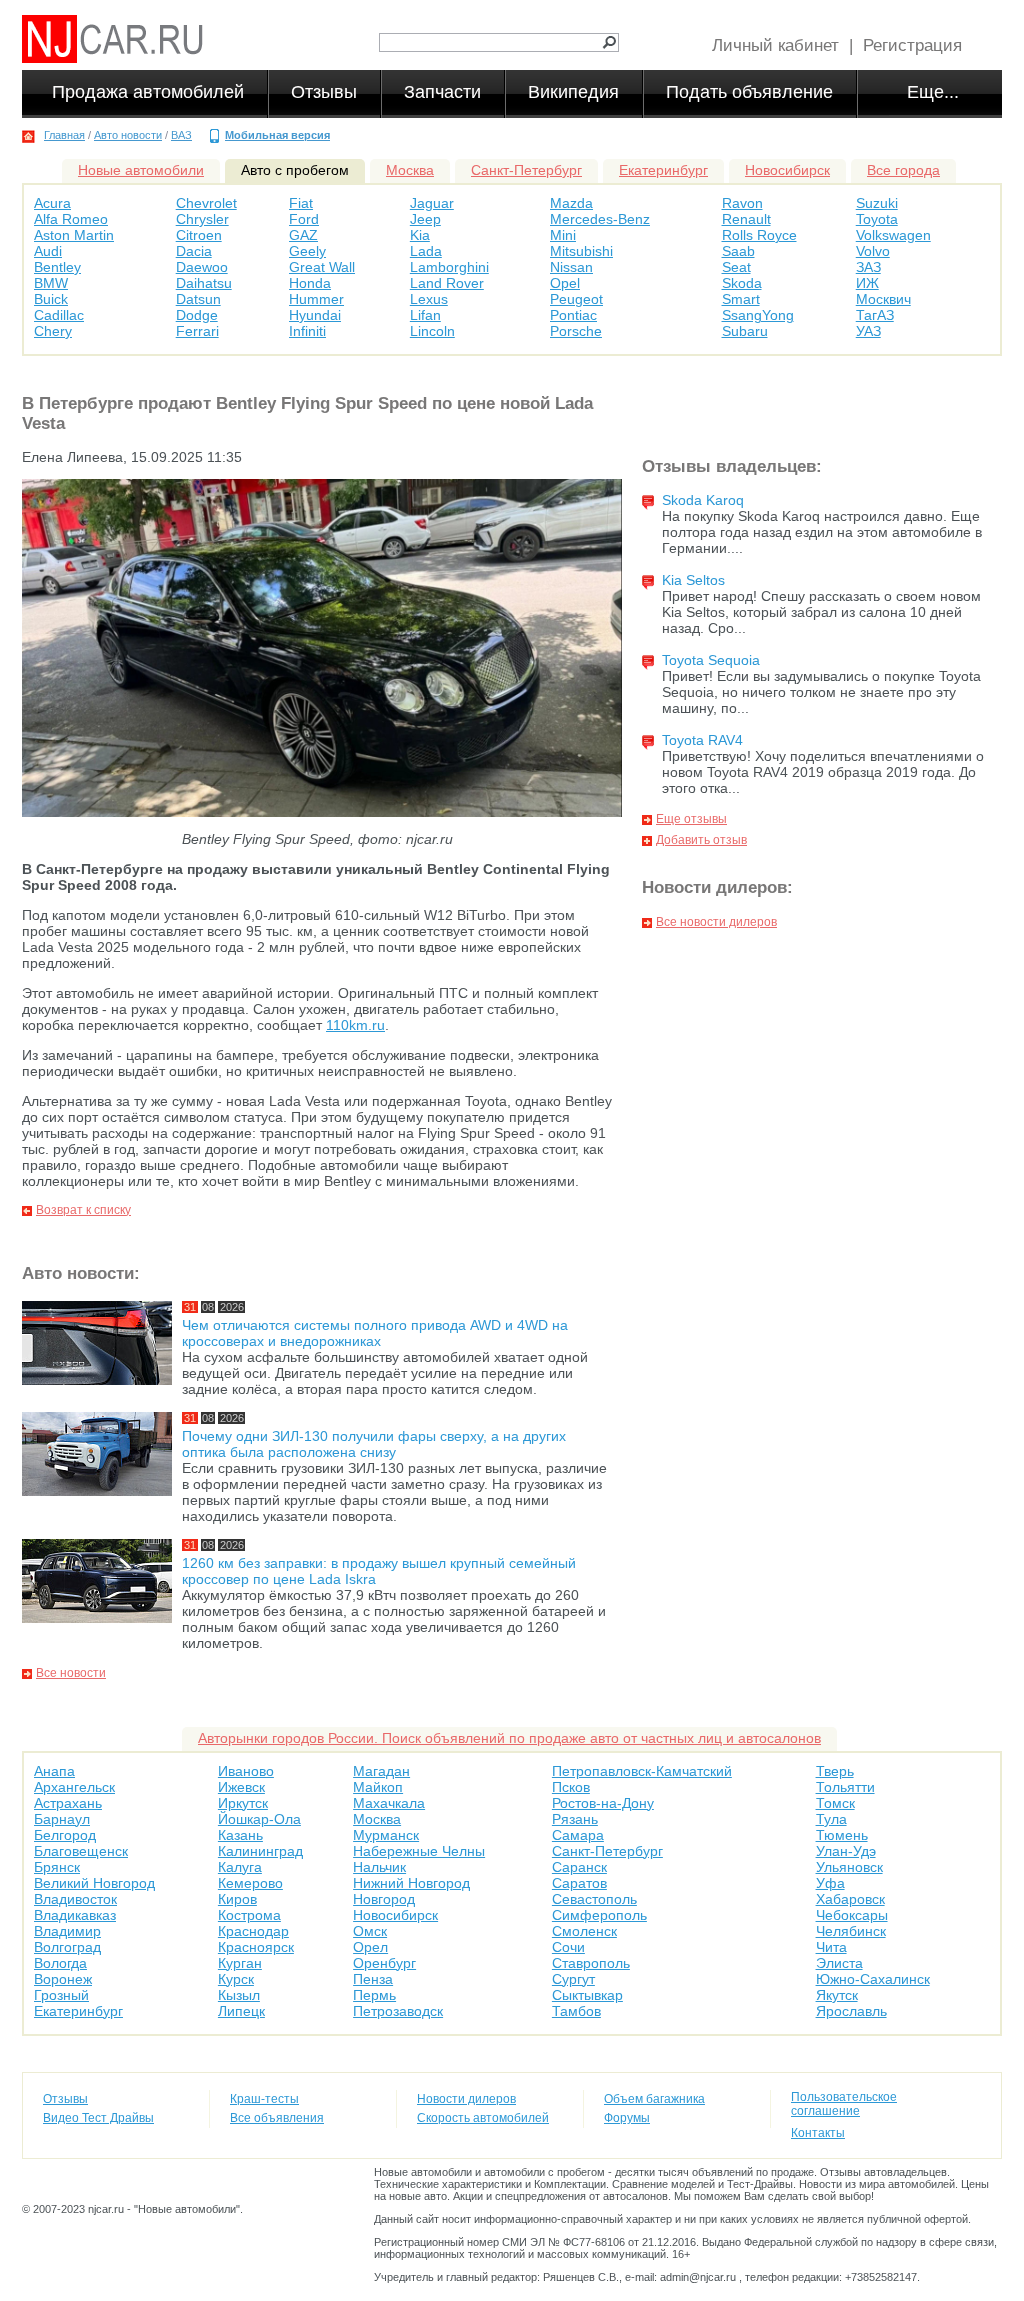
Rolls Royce (759, 235)
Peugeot (576, 299)
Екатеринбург (663, 170)
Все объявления (277, 2118)
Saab (738, 251)
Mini (563, 235)
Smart (741, 299)
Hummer (316, 299)
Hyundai (315, 315)
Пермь (374, 1995)
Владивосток (75, 1899)
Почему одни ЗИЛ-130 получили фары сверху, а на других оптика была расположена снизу (374, 1444)
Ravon (742, 203)
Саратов (579, 1883)
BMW (51, 283)
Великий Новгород (94, 1883)
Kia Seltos (693, 580)
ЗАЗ (868, 267)
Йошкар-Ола (259, 1819)
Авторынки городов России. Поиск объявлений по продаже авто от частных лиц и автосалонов (509, 1738)
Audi (48, 251)
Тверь (835, 1771)
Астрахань (68, 1803)
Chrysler (202, 219)
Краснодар (253, 1931)
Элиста (839, 1963)
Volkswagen (893, 235)
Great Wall (322, 267)
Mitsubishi (581, 251)
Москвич (883, 299)
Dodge (197, 315)
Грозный (61, 1995)
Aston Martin (74, 235)
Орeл (370, 1947)
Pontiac (573, 315)
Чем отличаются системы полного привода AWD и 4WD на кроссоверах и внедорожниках (375, 1333)
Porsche (576, 331)
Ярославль (851, 2011)
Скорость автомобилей (483, 2118)
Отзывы (324, 92)
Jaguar (432, 203)
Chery (53, 331)
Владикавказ (75, 1915)
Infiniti (307, 331)
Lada (426, 251)
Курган (240, 1963)
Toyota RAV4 (702, 740)
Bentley (57, 267)
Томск (835, 1803)
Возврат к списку (83, 1210)
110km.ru (355, 1025)
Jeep (425, 219)
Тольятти (845, 1787)
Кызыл (239, 1995)
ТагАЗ (875, 315)
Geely (307, 251)
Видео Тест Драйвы (98, 2118)
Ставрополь (591, 1963)
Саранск (579, 1867)
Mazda (571, 203)
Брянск (57, 1867)
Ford (304, 219)
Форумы (627, 2118)
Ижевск (241, 1787)
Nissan (571, 267)
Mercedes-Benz (600, 219)
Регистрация (912, 45)
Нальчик (379, 1867)
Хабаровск (850, 1899)
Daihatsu (204, 283)
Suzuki (877, 203)
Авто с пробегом (295, 170)
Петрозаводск (398, 2011)
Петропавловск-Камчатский (642, 1771)
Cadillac (59, 315)
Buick (51, 299)
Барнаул (62, 1819)
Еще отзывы (691, 819)
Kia (420, 235)
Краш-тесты (264, 2099)
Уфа (830, 1883)
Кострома (249, 1915)
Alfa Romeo (71, 219)
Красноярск (256, 1947)
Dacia (194, 251)
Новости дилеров (466, 2099)
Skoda (742, 283)
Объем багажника (654, 2099)
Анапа (54, 1771)
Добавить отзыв (701, 840)
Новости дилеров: (717, 887)
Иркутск (243, 1803)
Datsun (198, 299)
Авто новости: (81, 1273)
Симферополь (599, 1915)
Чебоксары (852, 1915)
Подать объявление (749, 92)
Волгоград (67, 1947)
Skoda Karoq (703, 500)
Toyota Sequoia (711, 660)
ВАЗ (181, 135)
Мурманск (386, 1835)
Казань (240, 1835)
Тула (831, 1819)
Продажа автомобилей (148, 92)
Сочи (568, 1947)
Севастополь (594, 1899)
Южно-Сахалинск (873, 1979)
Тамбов (576, 2011)
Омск (370, 1931)
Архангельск (74, 1787)
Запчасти (442, 92)
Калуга (240, 1867)
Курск (236, 1979)
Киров (237, 1899)
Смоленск (584, 1931)
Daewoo (202, 267)
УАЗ (868, 331)
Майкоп (378, 1787)
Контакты (818, 2133)
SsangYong (758, 315)
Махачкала (389, 1803)
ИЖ (867, 283)
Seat (736, 267)
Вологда (60, 1963)
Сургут (573, 1979)
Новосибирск (787, 170)
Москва (410, 170)
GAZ (303, 235)
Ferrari (197, 331)
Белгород (65, 1835)
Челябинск (851, 1931)
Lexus (429, 299)
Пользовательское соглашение (844, 2104)
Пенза (373, 1979)
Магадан (381, 1771)
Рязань (575, 1819)
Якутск (837, 1995)
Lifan (425, 315)
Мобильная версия (277, 135)
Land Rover (447, 283)
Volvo (873, 251)
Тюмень (842, 1835)
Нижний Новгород (411, 1883)
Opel (565, 283)
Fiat (301, 203)
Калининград (260, 1851)
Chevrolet (206, 203)
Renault (746, 219)
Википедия (573, 92)
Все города (903, 170)
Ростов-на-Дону (603, 1803)
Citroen (199, 235)
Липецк (241, 2011)
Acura (52, 203)
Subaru (745, 331)
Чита (831, 1947)
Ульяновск (849, 1867)
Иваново (246, 1771)
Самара (578, 1835)
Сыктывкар (587, 1995)
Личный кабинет (775, 45)
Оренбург (384, 1963)
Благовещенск (81, 1851)
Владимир (67, 1931)
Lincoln (432, 331)
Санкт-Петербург (526, 170)
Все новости (71, 1673)
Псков (571, 1787)
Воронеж (63, 1979)
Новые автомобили (141, 170)
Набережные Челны (419, 1851)
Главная (64, 135)
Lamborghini (449, 267)
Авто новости (128, 135)
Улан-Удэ (846, 1851)
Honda (310, 283)
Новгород (384, 1899)
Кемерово (250, 1883)
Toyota (877, 219)
